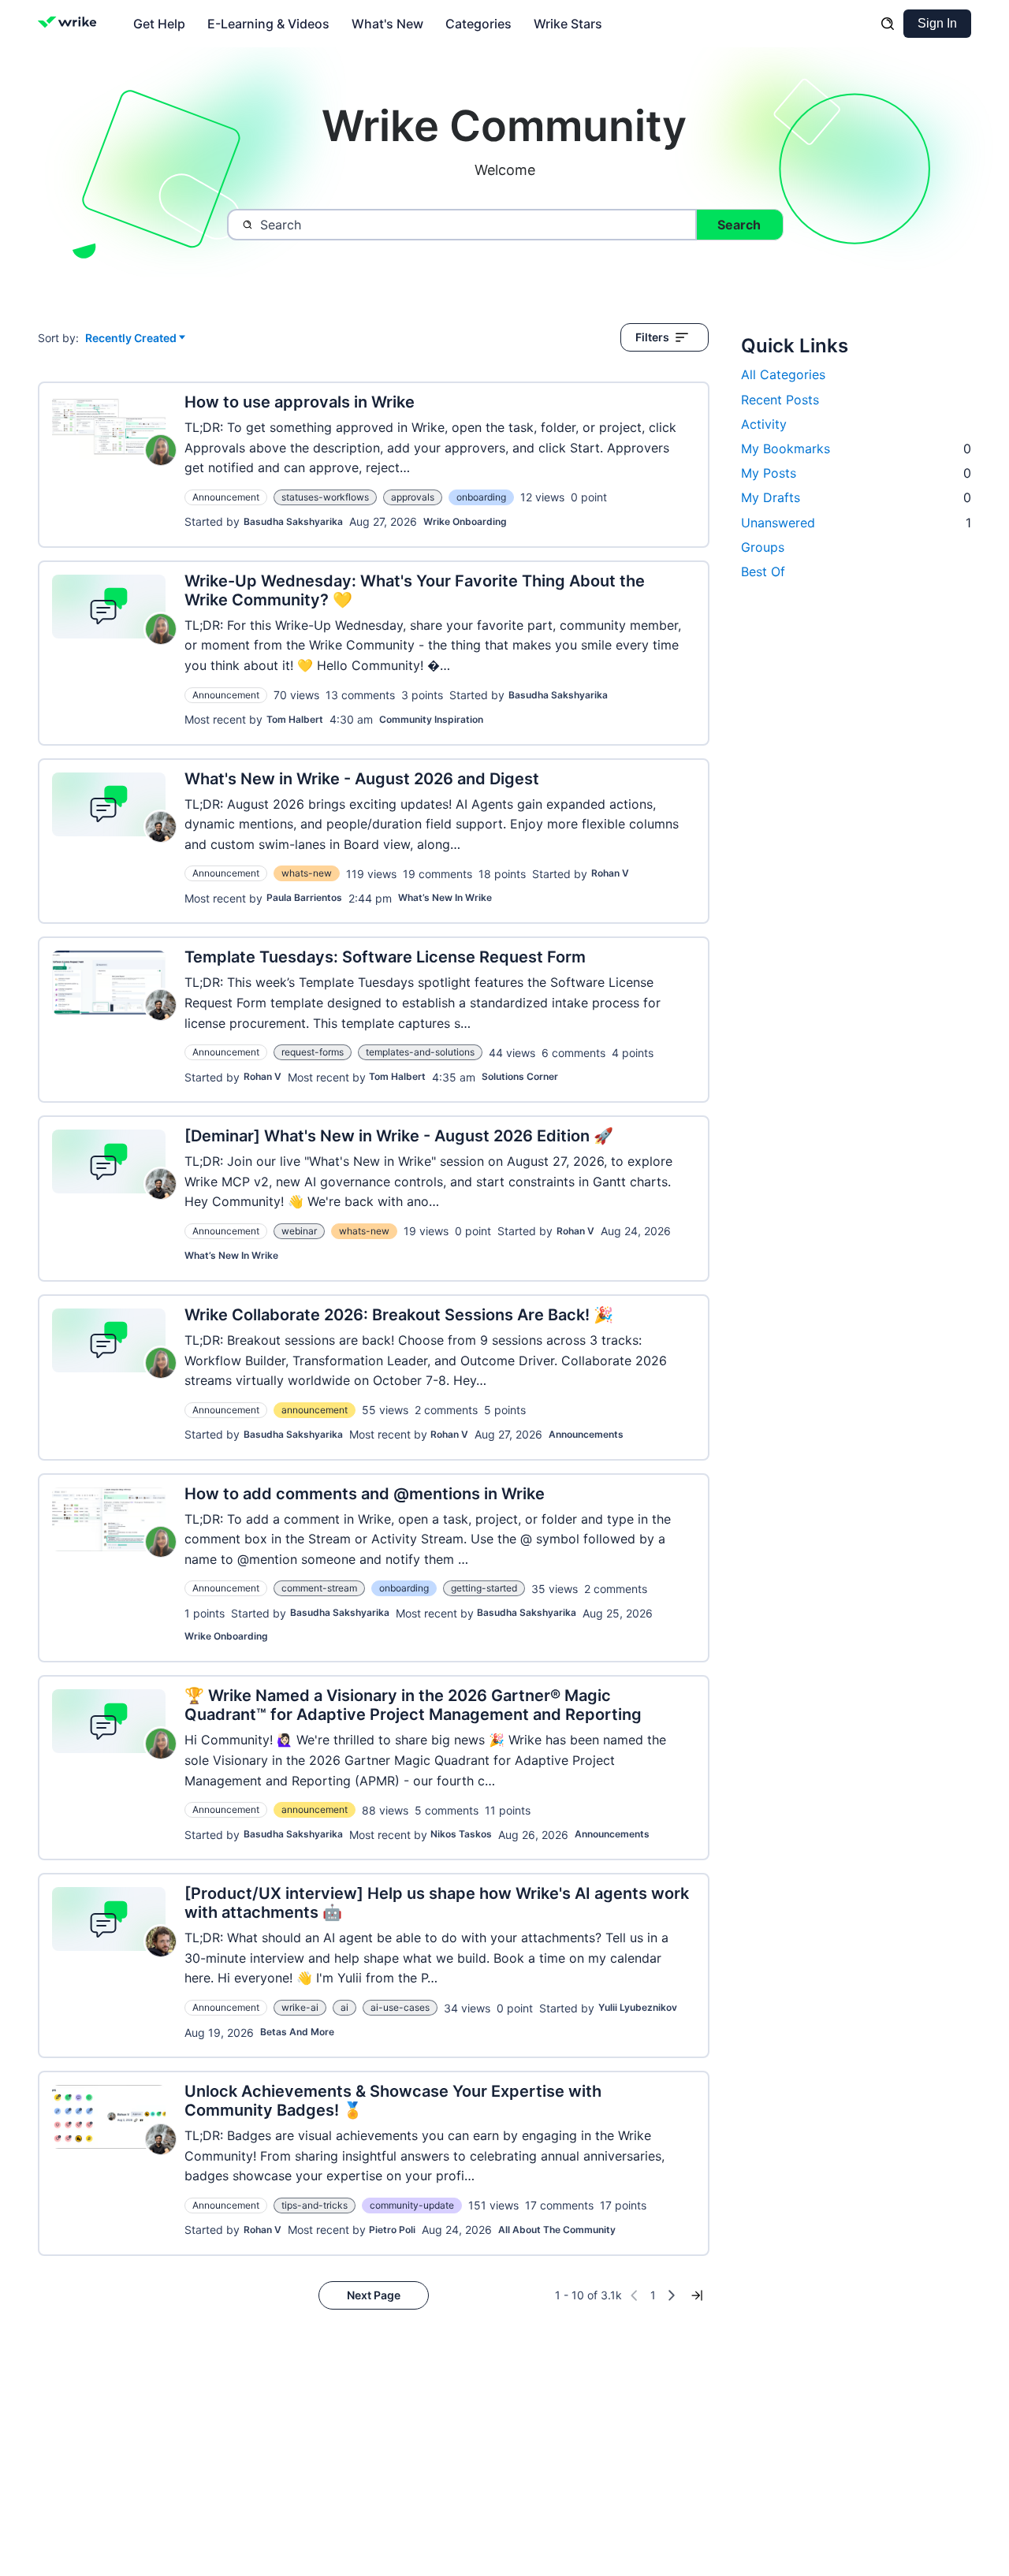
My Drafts (856, 497)
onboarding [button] (481, 497)
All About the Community (557, 2230)
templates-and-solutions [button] (420, 1052)
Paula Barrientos (304, 897)
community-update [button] (412, 2205)
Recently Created (131, 339)
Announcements (586, 1434)
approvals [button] (413, 497)
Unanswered (856, 523)
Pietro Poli (392, 2230)
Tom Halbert (295, 719)
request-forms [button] (313, 1052)
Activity (764, 424)
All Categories (783, 374)
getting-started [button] (484, 1588)
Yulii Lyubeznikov (638, 2007)
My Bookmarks (856, 449)
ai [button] (344, 2007)
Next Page (374, 2295)
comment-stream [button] (319, 1588)
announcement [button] (315, 1410)
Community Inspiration (431, 719)
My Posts (856, 473)
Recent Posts (780, 400)
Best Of (763, 571)
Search (739, 225)
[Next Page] (672, 2295)
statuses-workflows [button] (325, 497)
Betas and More (297, 2032)
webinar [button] (299, 1231)
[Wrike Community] (71, 24)
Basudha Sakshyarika (293, 521)
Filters (652, 337)
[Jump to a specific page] (697, 2295)
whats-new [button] (307, 873)
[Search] (888, 24)
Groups (763, 547)
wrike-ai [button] (300, 2007)
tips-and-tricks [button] (315, 2205)
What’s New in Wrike (445, 897)
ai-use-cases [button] (400, 2007)
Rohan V (610, 873)
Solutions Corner (520, 1076)
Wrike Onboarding (465, 521)
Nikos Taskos (461, 1834)
